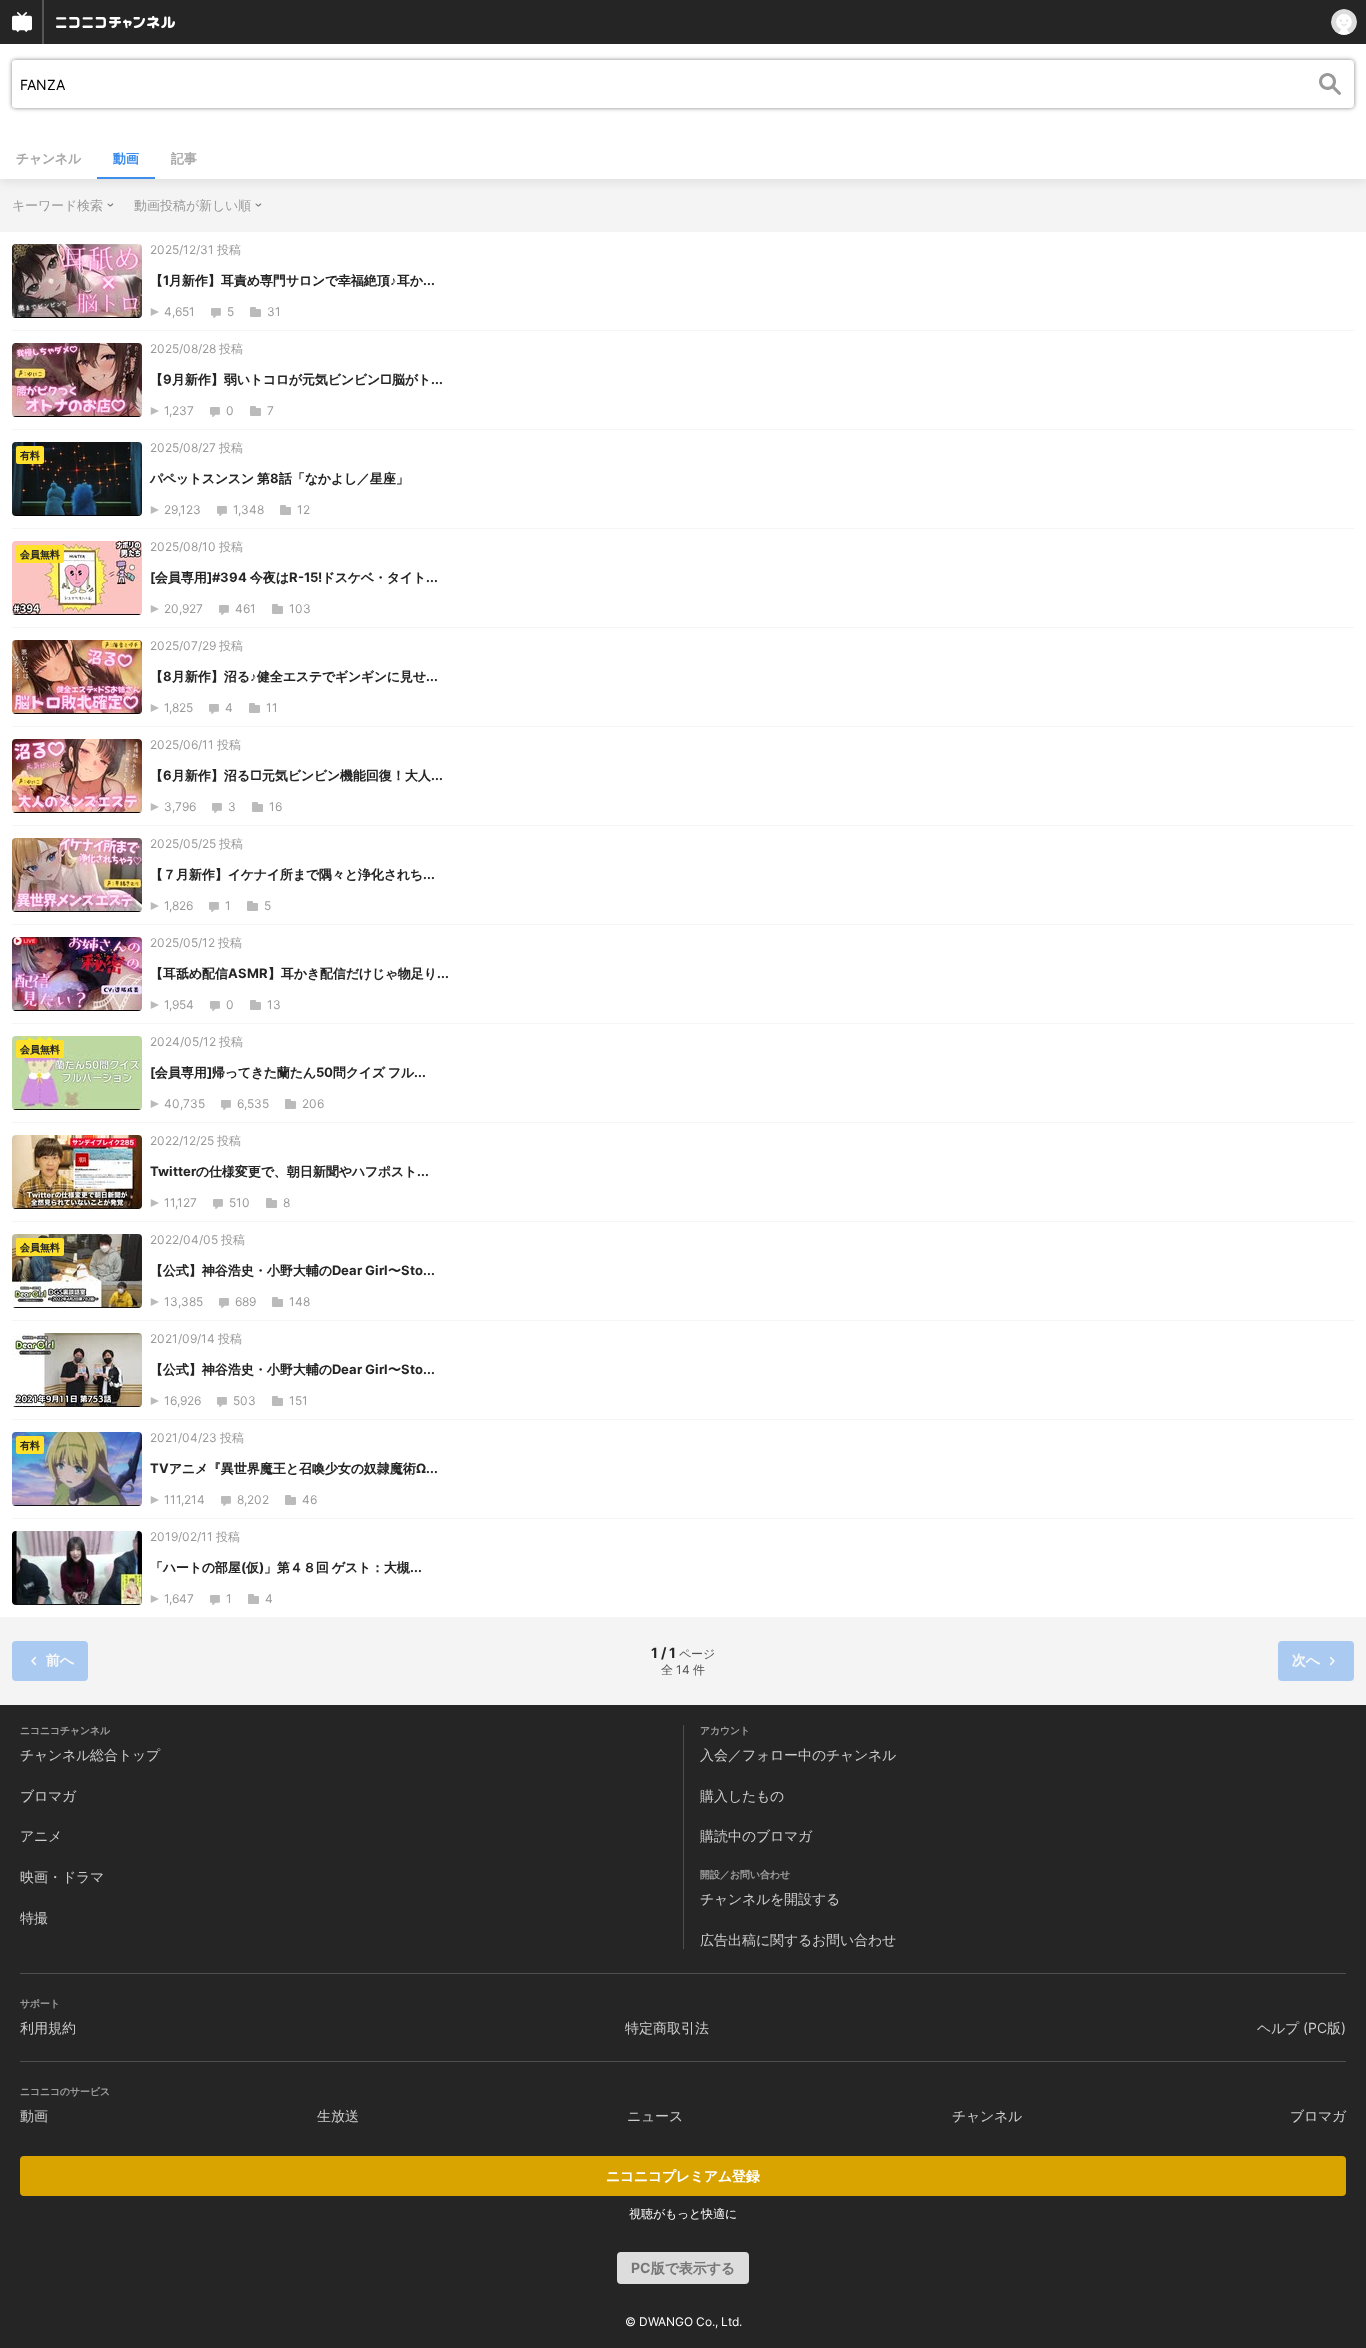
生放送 (338, 2115)
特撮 (34, 1917)
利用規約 (48, 2027)
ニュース (655, 2115)
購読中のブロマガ (756, 1835)
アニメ (41, 1835)
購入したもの (742, 1795)
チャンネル (48, 158)
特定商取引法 (667, 2027)
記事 (184, 158)
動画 (126, 158)
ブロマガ (48, 1795)
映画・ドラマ (62, 1876)
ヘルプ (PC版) (1301, 2027)
